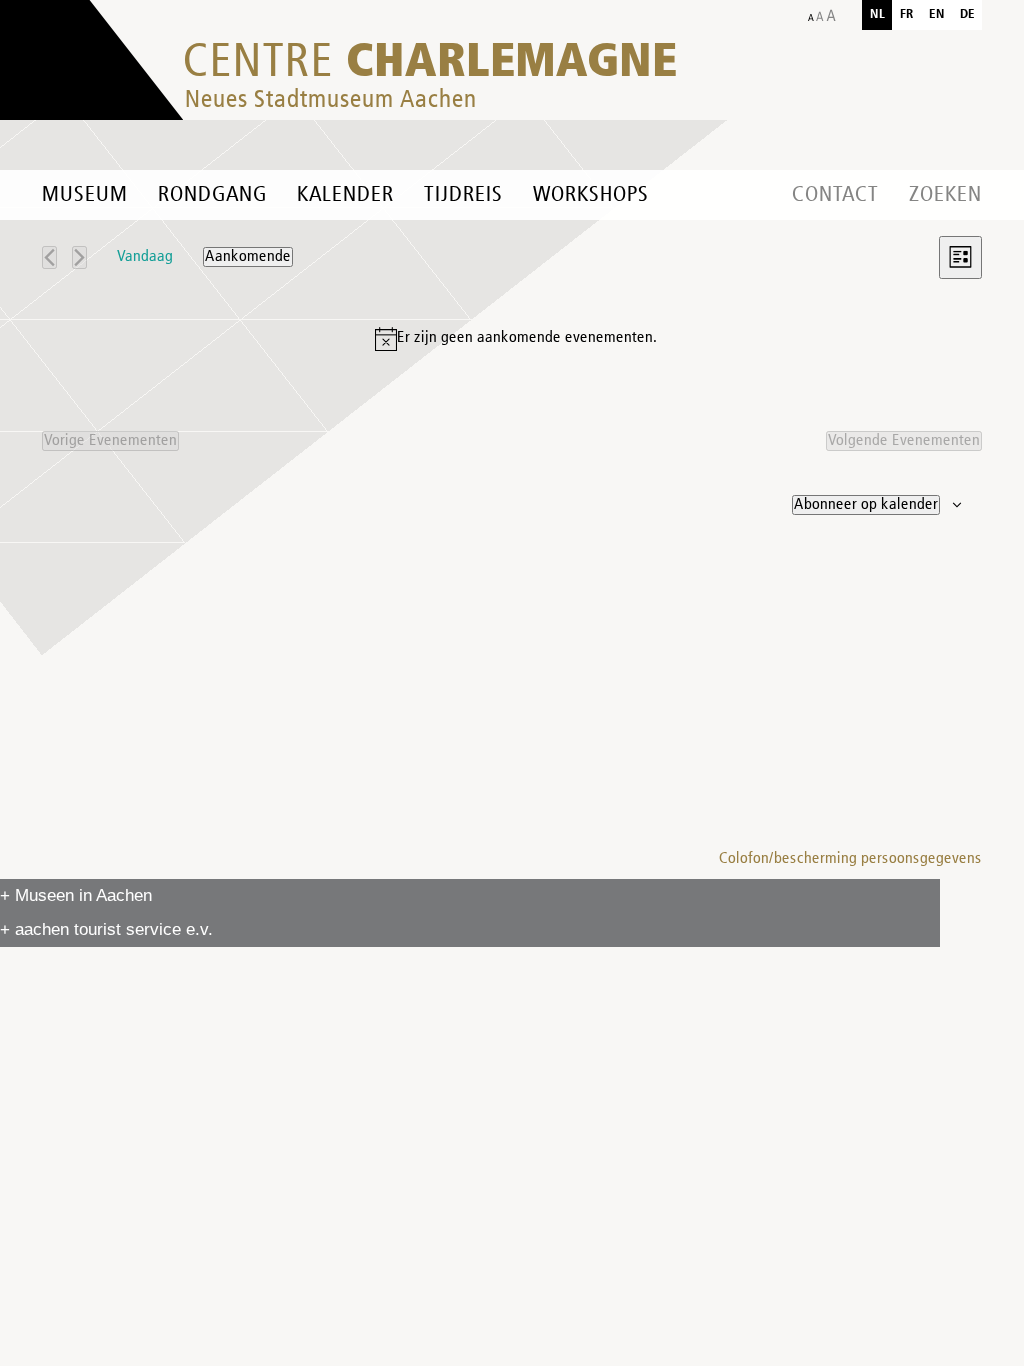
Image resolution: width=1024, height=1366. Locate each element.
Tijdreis (463, 195)
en (937, 14)
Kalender (345, 195)
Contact (835, 195)
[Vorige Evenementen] (49, 257)
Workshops (591, 195)
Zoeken (945, 195)
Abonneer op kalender (866, 505)
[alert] (516, 339)
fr (907, 14)
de (967, 14)
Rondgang (212, 195)
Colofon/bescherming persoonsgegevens (850, 859)
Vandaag (145, 257)
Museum (85, 195)
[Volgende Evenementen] (79, 257)
